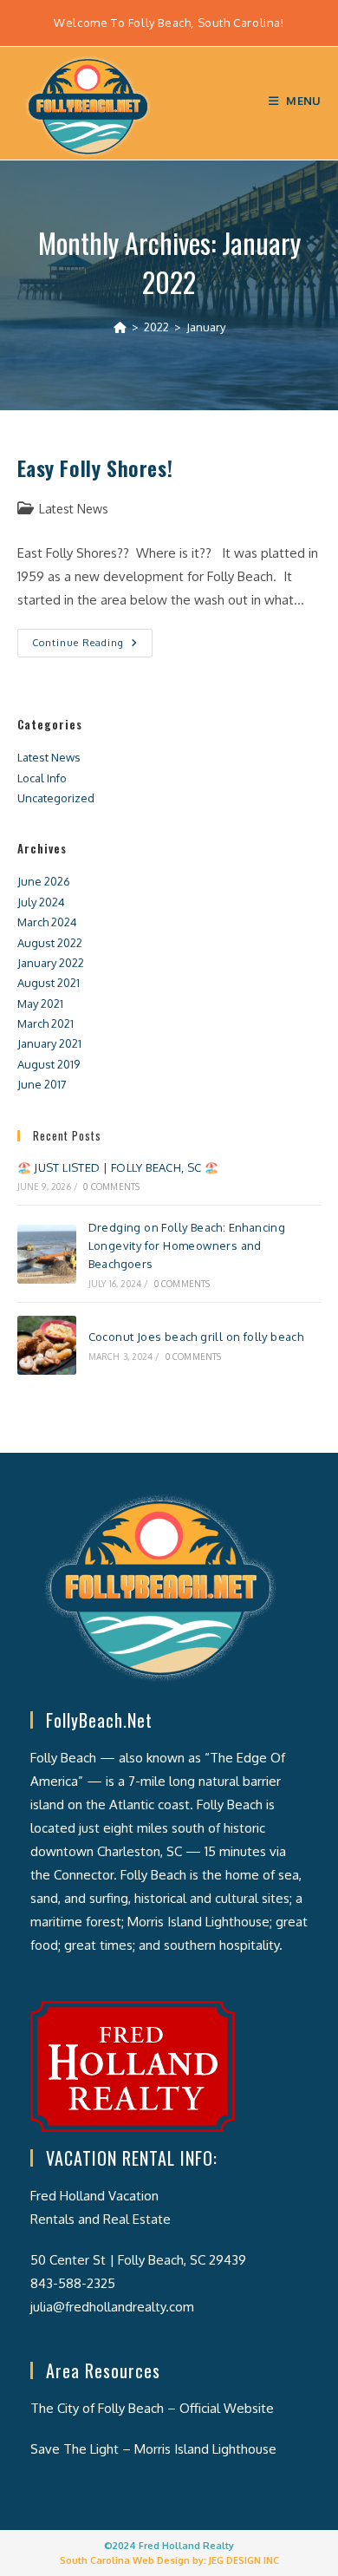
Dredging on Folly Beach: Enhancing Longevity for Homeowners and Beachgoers (187, 1246)
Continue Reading (92, 647)
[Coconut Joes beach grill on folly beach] (47, 1345)
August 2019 (49, 1064)
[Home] (120, 327)
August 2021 (49, 983)
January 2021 (49, 1043)
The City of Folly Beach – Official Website (152, 2408)
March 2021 (45, 1023)
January (206, 327)
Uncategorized (56, 798)
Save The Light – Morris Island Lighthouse (153, 2449)
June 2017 (42, 1084)
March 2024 (47, 922)
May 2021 (40, 1004)
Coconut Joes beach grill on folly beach (196, 1337)
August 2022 (50, 943)
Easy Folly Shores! (95, 467)
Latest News (74, 509)
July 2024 (41, 902)
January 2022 (51, 963)
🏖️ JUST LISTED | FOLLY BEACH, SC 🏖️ (118, 1167)
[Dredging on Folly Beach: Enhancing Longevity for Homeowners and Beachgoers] (47, 1254)
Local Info (42, 778)
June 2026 (44, 881)
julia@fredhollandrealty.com (112, 2307)
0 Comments (111, 1187)
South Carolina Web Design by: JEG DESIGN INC (169, 2560)
